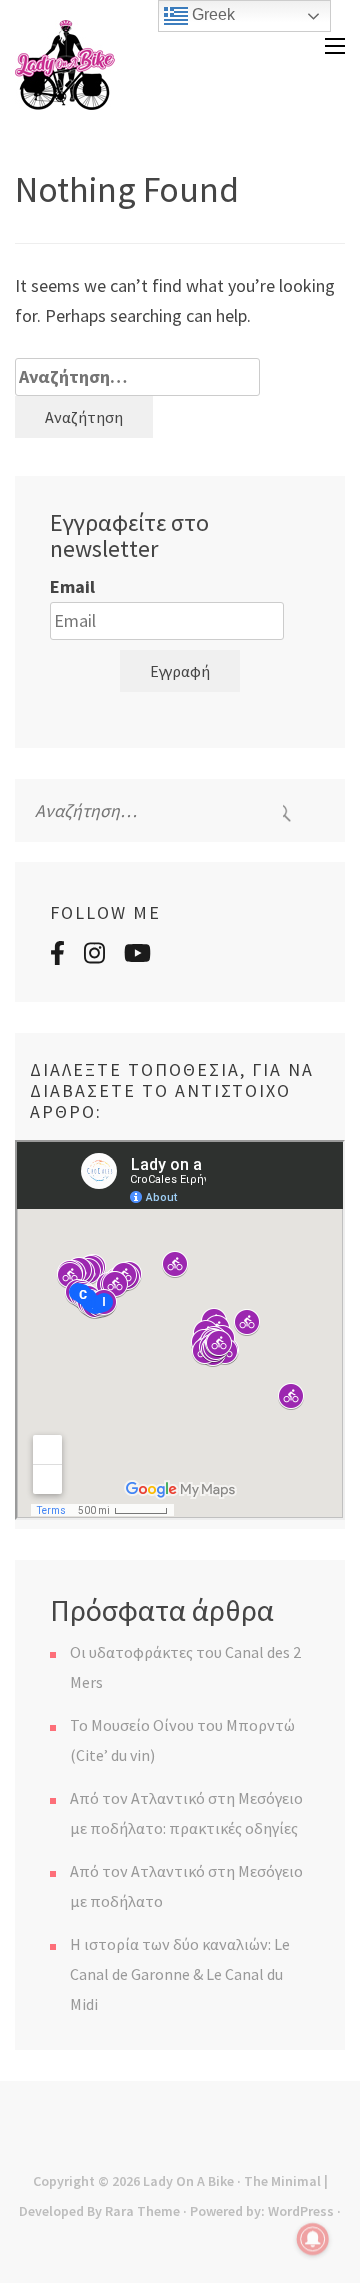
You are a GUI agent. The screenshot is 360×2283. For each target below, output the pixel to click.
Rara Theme (142, 2211)
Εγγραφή (180, 671)
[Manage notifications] (313, 2239)
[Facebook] (57, 956)
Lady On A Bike (188, 2181)
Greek (211, 14)
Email (72, 586)
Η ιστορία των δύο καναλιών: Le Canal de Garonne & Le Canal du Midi (180, 1974)
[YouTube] (137, 956)
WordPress (301, 2211)
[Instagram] (94, 956)
